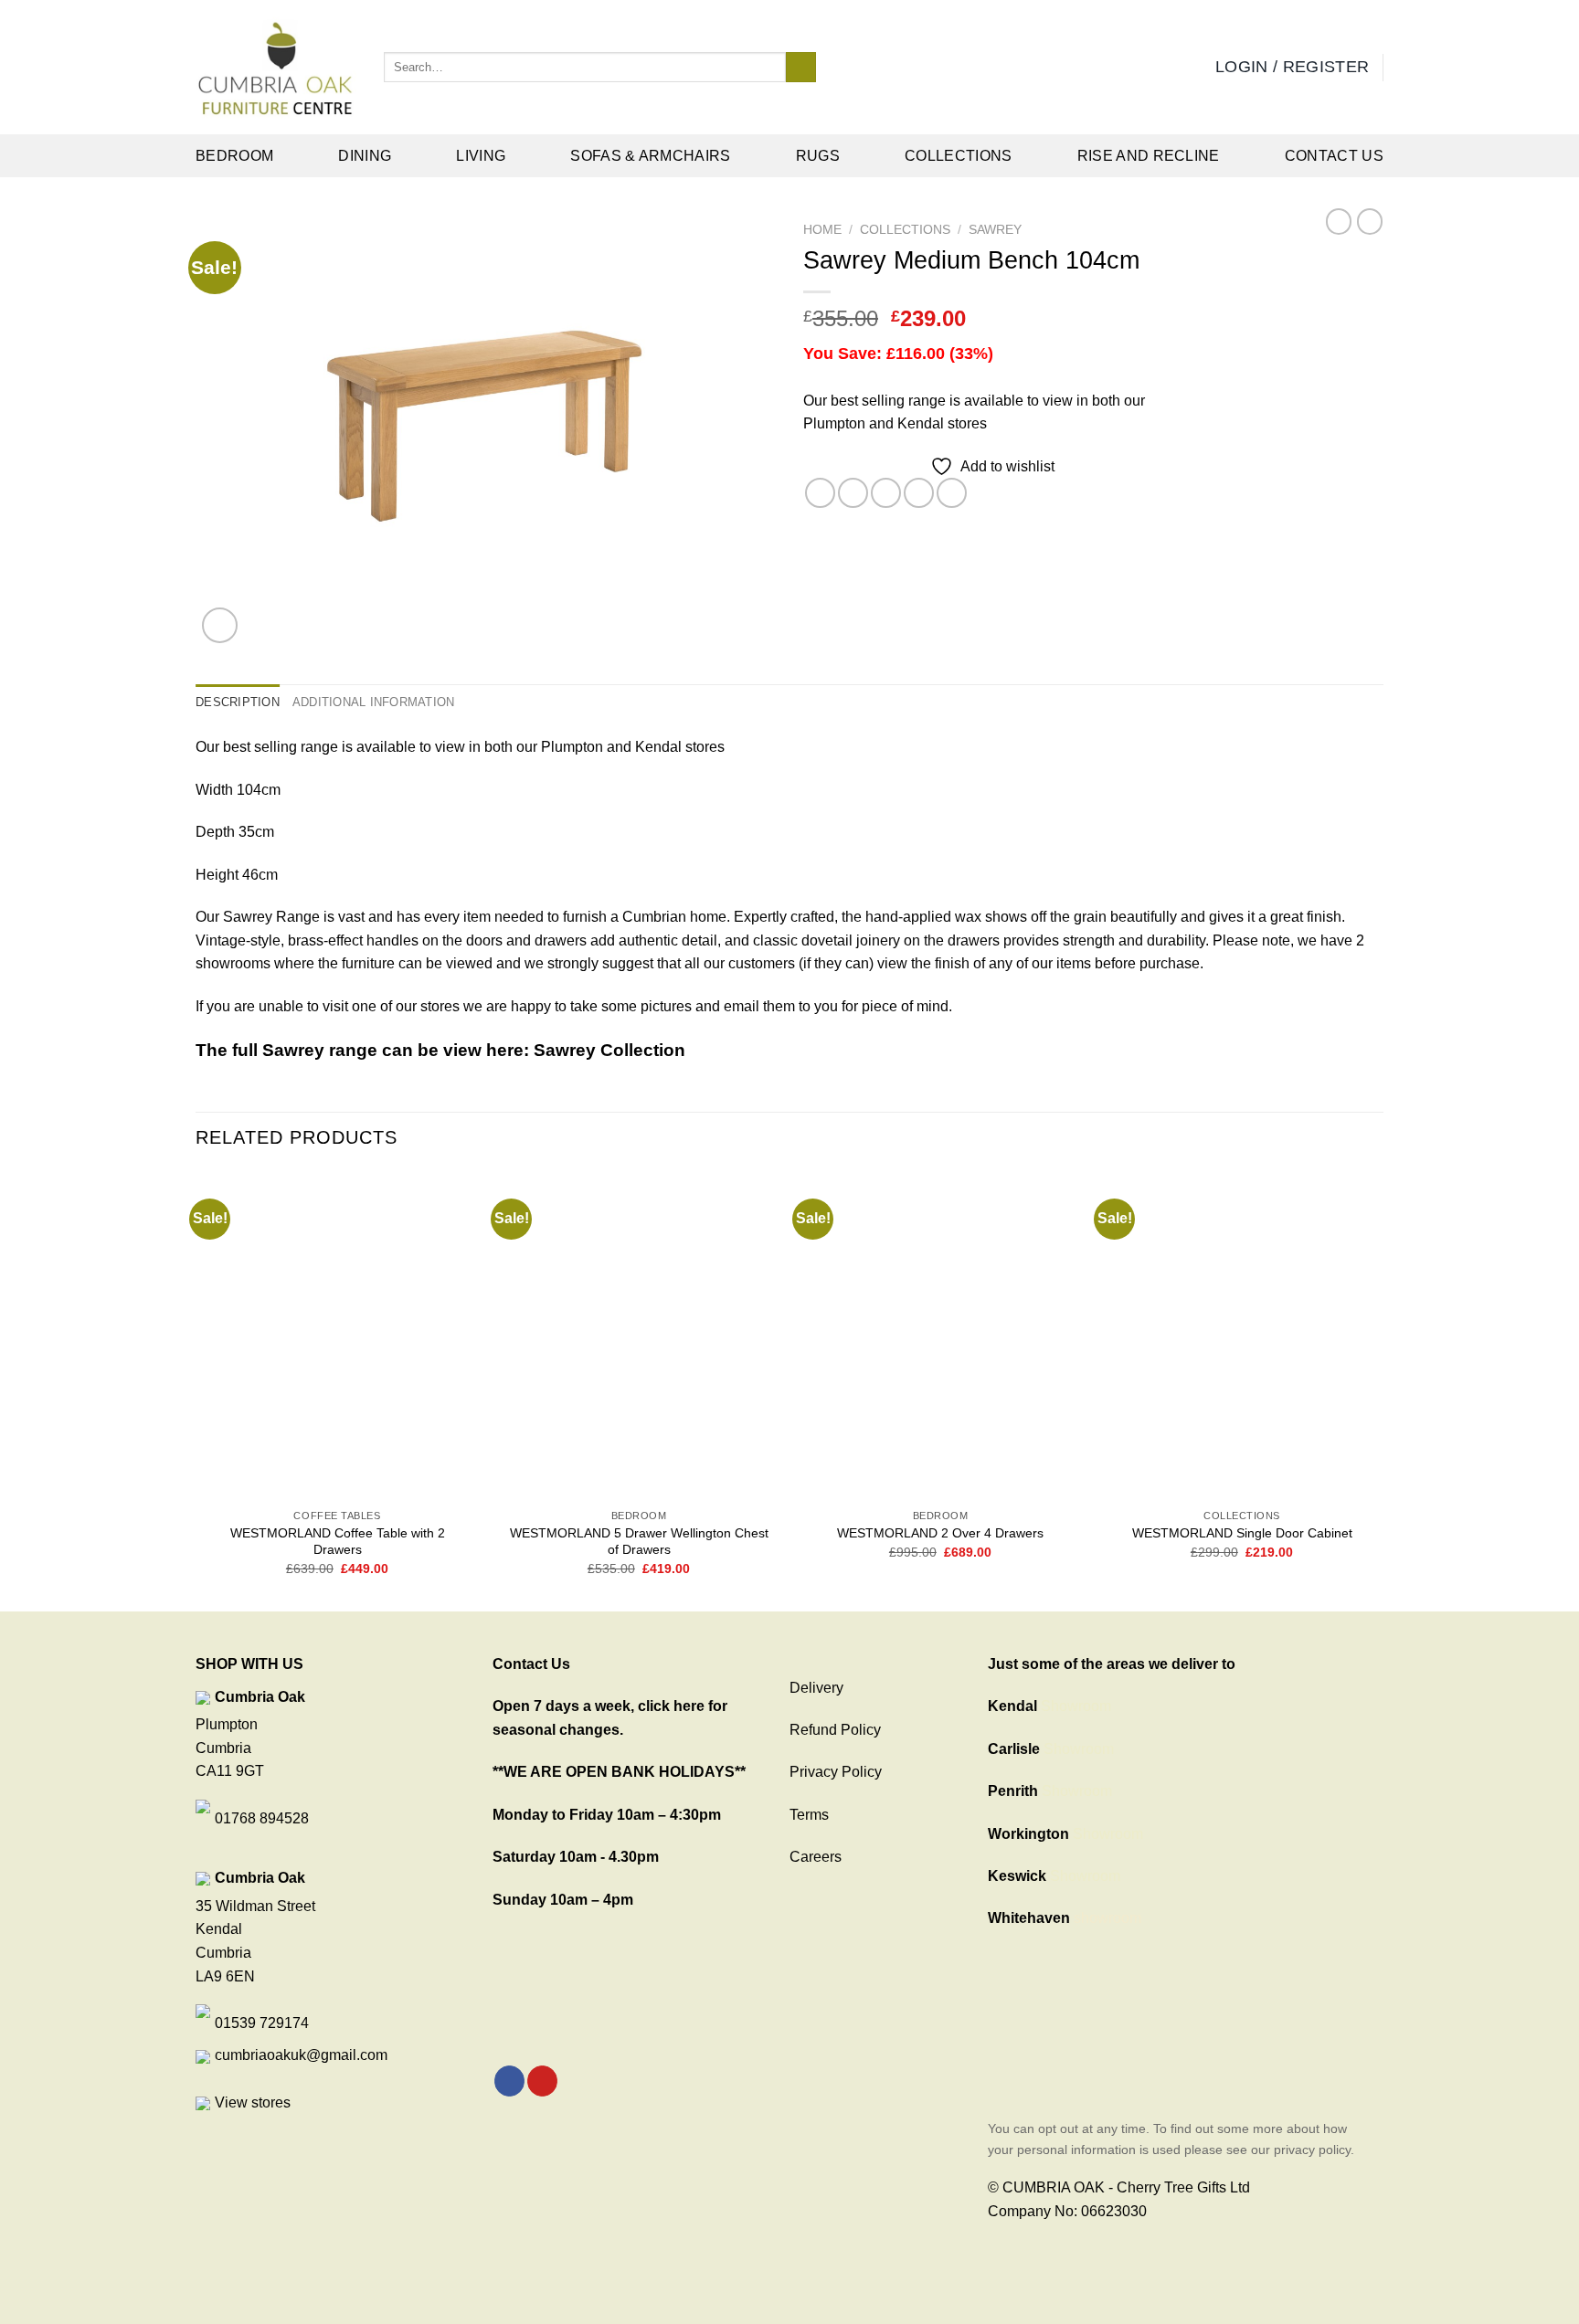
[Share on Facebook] (820, 493)
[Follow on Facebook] (509, 2081)
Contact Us (1334, 156)
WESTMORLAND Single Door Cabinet (1242, 1533)
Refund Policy (835, 1730)
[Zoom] (220, 625)
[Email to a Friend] (886, 493)
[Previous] (196, 1389)
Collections (959, 156)
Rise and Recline (1149, 156)
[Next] (1383, 1389)
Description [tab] (238, 702)
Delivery (816, 1688)
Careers (816, 1857)
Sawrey (995, 230)
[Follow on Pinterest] (542, 2081)
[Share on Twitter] (853, 493)
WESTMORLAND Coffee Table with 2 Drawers (338, 1542)
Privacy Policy (836, 1772)
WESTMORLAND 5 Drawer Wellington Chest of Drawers (639, 1542)
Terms (809, 1815)
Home (822, 230)
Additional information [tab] (374, 702)
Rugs (818, 156)
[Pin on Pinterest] (919, 493)
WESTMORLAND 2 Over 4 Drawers (940, 1533)
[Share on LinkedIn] (952, 493)
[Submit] (801, 68)
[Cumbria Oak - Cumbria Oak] (276, 68)
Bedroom (234, 156)
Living (481, 156)
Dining (365, 156)
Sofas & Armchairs (650, 156)
